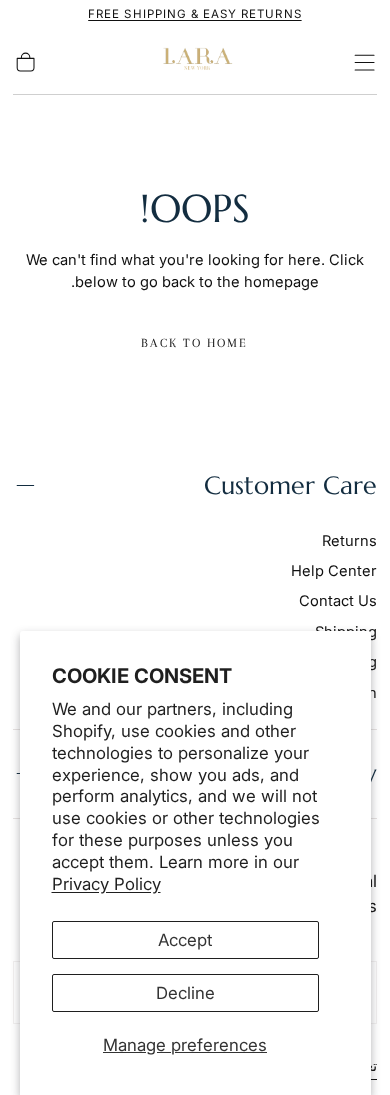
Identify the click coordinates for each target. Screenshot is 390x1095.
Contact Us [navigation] (338, 601)
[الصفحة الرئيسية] (195, 62)
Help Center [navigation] (334, 571)
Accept (185, 940)
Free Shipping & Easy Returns (194, 14)
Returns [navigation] (349, 541)
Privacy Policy (106, 884)
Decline (185, 993)
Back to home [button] (194, 343)
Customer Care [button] (290, 485)
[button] (364, 62)
